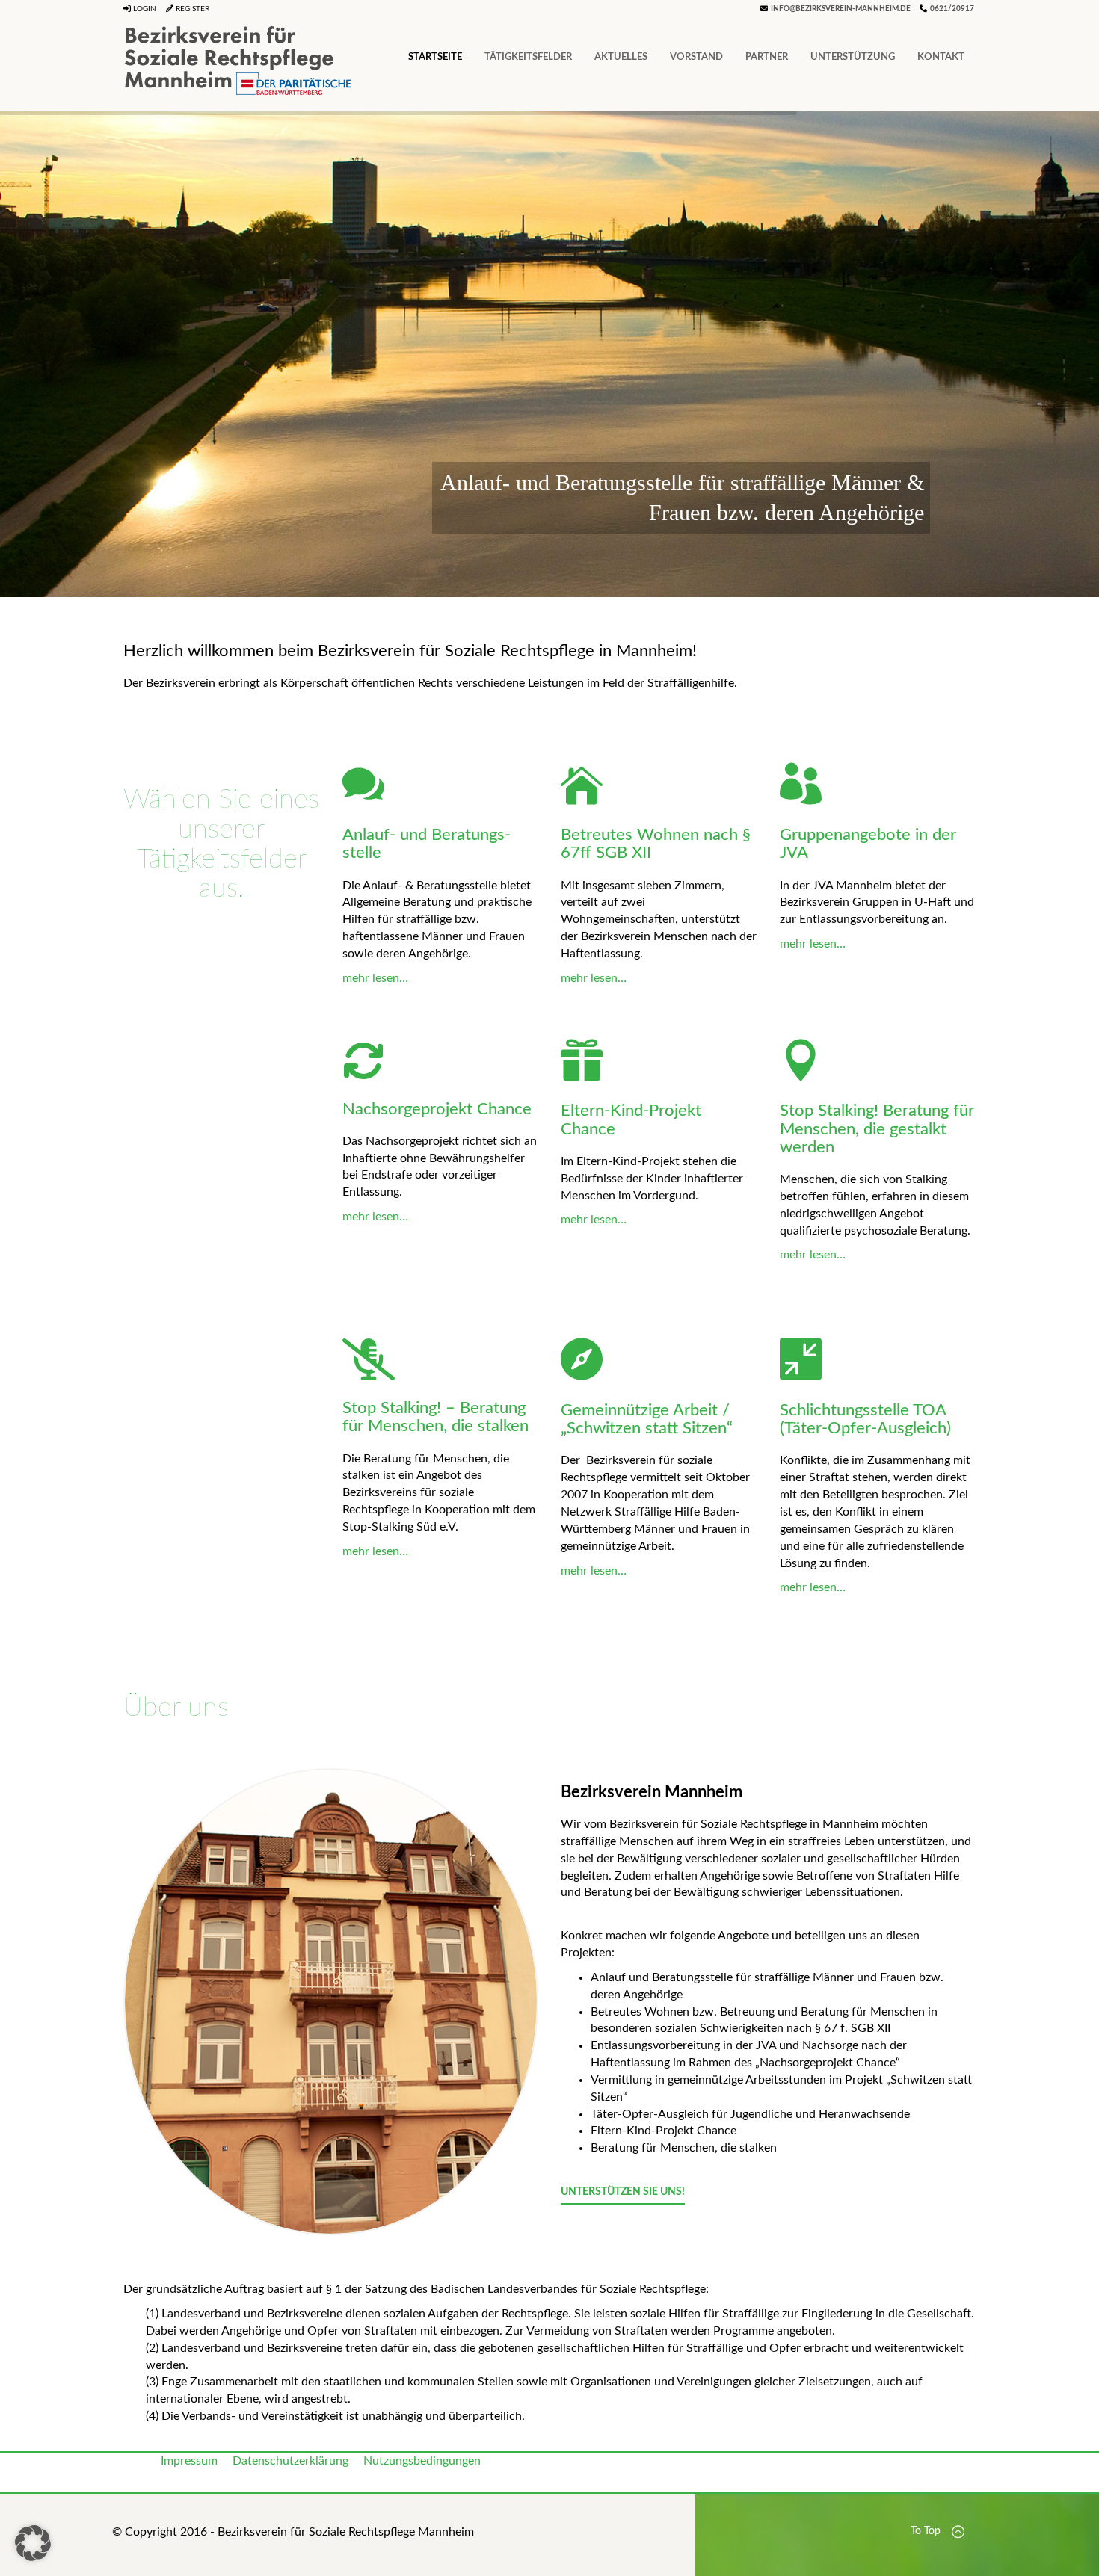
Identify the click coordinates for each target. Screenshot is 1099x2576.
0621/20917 (952, 9)
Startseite (435, 57)
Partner (767, 57)
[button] (33, 2543)
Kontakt (941, 57)
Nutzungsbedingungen (422, 2461)
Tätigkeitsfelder (528, 57)
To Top (927, 2531)
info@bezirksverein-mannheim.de (841, 9)
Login (144, 9)
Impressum (189, 2461)
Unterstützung (853, 57)
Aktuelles (621, 57)
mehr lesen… (375, 978)
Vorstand (696, 57)
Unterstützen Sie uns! (623, 2192)
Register (191, 9)
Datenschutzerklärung (290, 2461)
